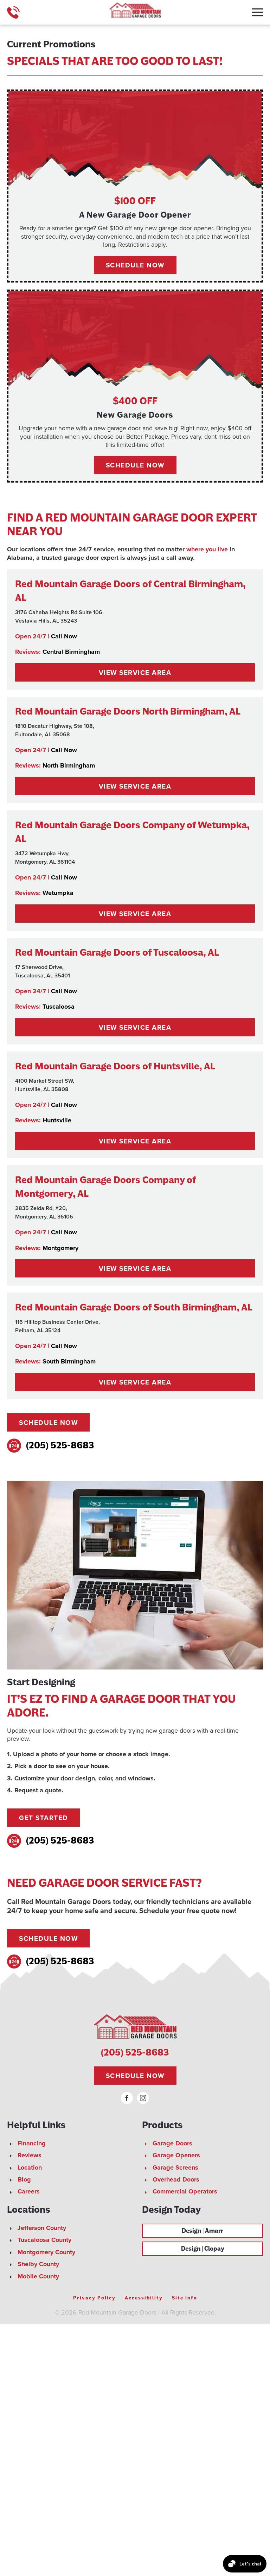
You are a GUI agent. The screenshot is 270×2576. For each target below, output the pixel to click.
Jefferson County (42, 2228)
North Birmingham (69, 765)
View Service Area (135, 672)
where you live (207, 549)
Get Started (44, 1818)
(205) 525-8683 (60, 1445)
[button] (257, 12)
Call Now (64, 636)
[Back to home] (135, 12)
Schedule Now (48, 1422)
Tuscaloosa (59, 1007)
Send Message (62, 2524)
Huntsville (57, 1120)
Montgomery (60, 1248)
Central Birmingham (71, 652)
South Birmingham (69, 1361)
